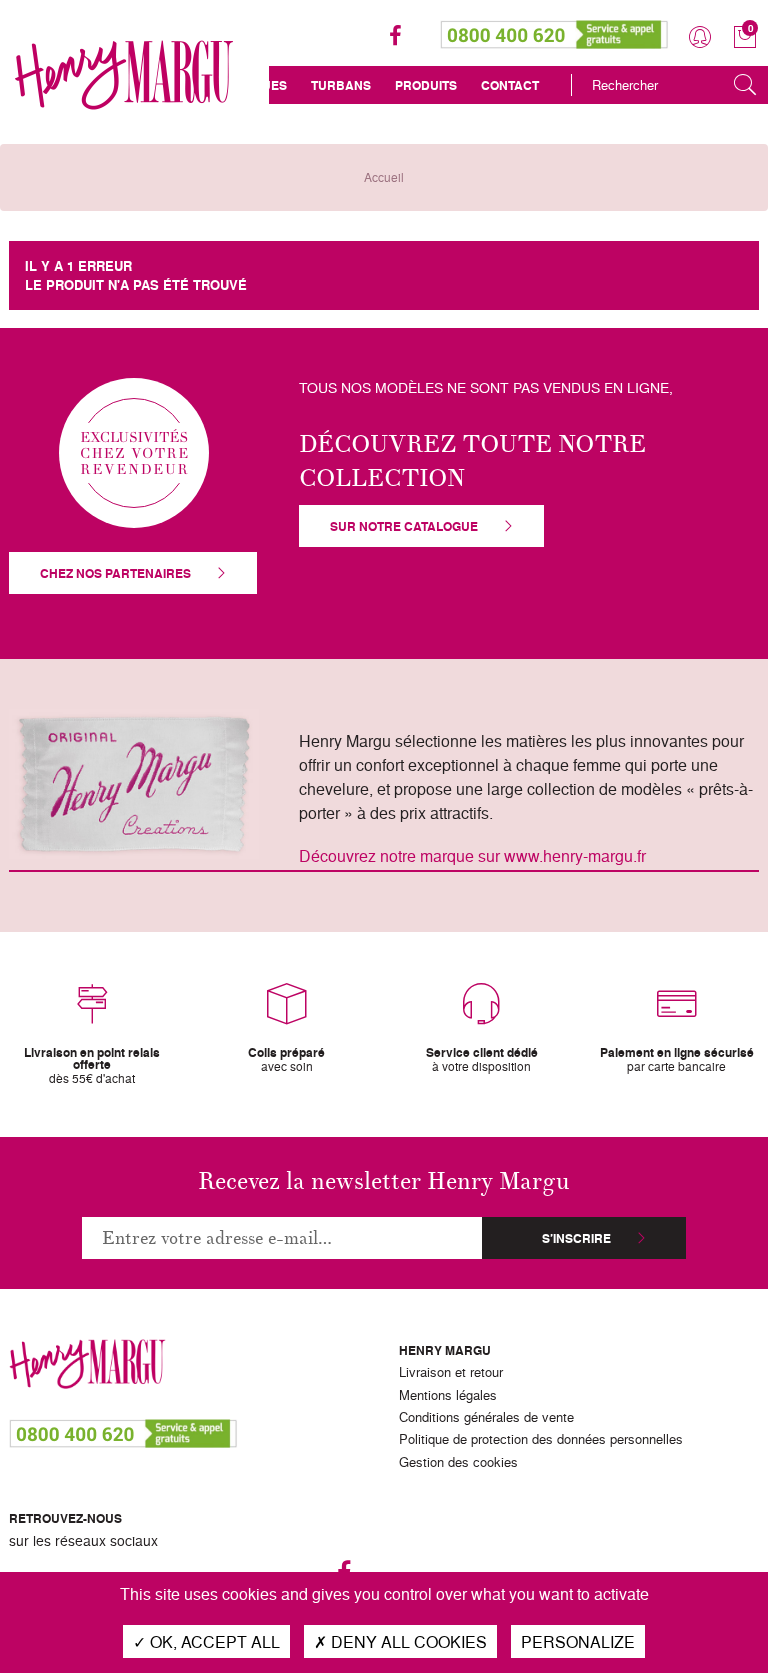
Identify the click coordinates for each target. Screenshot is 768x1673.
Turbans (341, 85)
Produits (426, 85)
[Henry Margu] (124, 75)
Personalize (578, 1641)
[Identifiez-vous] (700, 37)
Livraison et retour (451, 1373)
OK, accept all (213, 1641)
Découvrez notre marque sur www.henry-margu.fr (472, 856)
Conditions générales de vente (486, 1418)
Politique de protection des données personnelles (541, 1440)
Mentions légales (448, 1396)
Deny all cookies (407, 1641)
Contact (510, 85)
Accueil (384, 177)
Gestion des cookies (458, 1463)
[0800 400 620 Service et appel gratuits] (554, 30)
